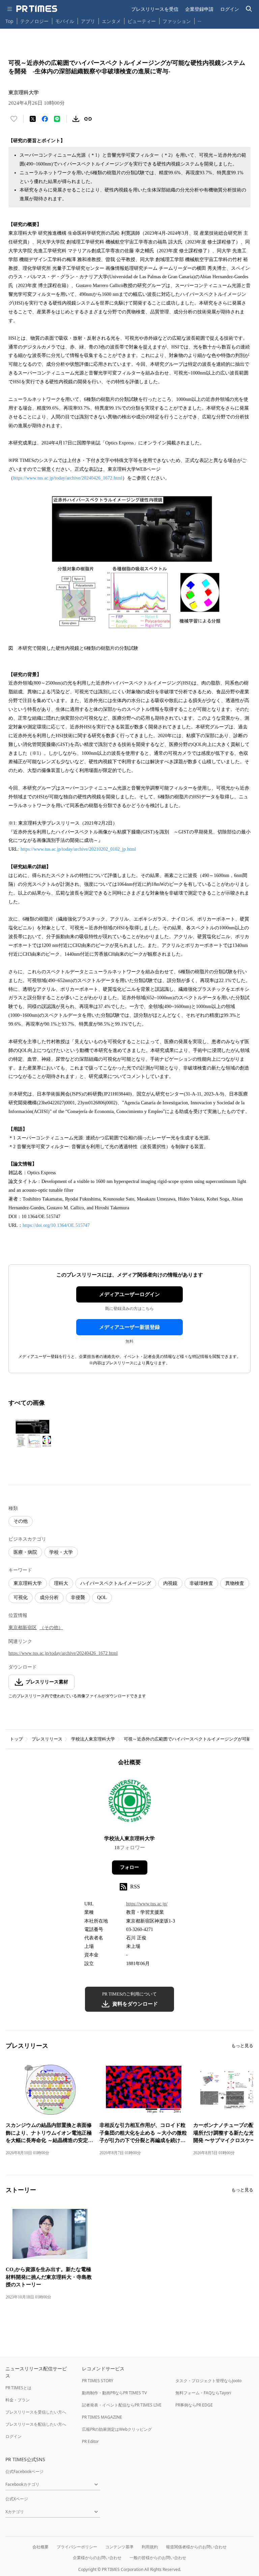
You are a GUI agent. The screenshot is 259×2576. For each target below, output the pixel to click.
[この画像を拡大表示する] (32, 1434)
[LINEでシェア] (57, 119)
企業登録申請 (199, 9)
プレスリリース (47, 1739)
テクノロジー (34, 21)
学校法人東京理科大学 (93, 1739)
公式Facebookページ (24, 2471)
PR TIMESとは (18, 2388)
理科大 (61, 1583)
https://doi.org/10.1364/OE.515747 (56, 1225)
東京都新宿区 (23, 1628)
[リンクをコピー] (88, 119)
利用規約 (150, 2547)
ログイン (230, 9)
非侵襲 (78, 1598)
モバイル (65, 21)
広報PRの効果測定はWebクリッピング (117, 2429)
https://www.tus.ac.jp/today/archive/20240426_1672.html (68, 478)
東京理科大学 (28, 1583)
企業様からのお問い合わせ (97, 2558)
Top (9, 21)
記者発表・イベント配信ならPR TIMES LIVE (122, 2405)
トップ (16, 1739)
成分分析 (49, 1598)
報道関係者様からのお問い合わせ (196, 2547)
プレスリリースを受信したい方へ (36, 2412)
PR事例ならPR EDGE (194, 2405)
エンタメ (111, 21)
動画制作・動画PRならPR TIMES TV (114, 2393)
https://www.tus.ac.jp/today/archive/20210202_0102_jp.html (78, 849)
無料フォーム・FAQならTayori (203, 2393)
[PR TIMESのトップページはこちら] (37, 9)
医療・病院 (25, 1552)
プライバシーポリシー (77, 2547)
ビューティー (142, 21)
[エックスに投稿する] (33, 119)
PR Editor (90, 2441)
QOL (102, 1598)
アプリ (88, 21)
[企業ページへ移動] (130, 1803)
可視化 (21, 1598)
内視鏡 (170, 1583)
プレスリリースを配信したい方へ (36, 2424)
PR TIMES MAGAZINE (102, 2417)
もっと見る (242, 2046)
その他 (21, 1521)
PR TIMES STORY (98, 2381)
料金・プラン (18, 2400)
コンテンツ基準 (119, 2547)
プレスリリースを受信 (155, 9)
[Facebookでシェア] (45, 119)
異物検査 (235, 1583)
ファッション (177, 21)
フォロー (129, 1867)
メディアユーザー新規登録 (129, 1327)
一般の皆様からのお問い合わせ (158, 2558)
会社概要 (40, 2547)
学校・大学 (61, 1552)
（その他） (51, 1628)
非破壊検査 (201, 1583)
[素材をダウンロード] (76, 119)
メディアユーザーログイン (129, 1294)
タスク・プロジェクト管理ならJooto (208, 2381)
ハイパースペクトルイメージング (116, 1583)
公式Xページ (17, 2499)
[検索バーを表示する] (249, 9)
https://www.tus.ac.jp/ (147, 1904)
